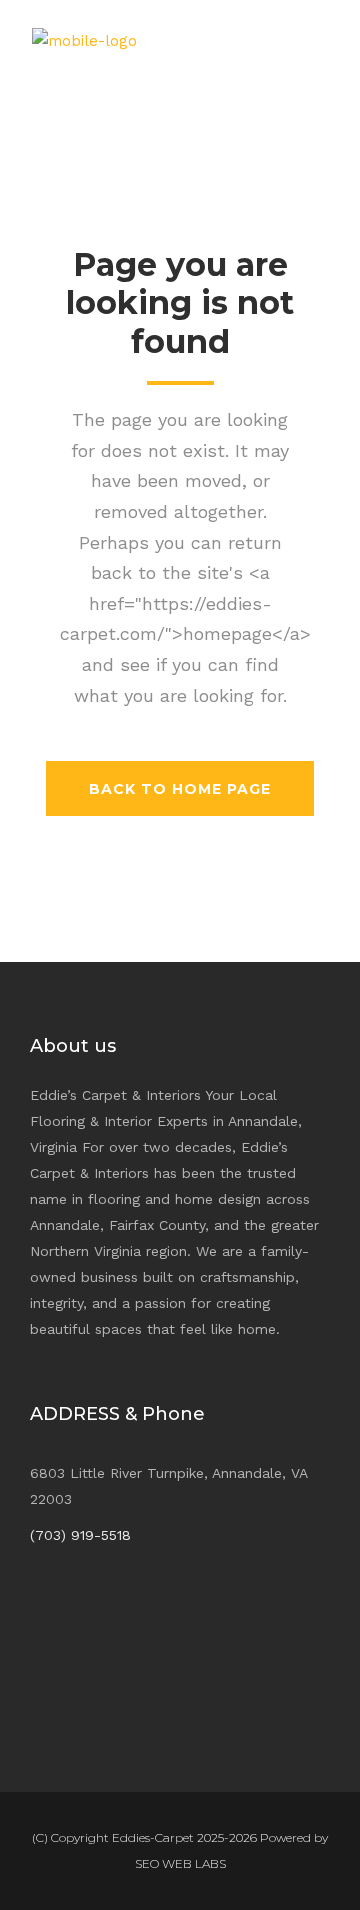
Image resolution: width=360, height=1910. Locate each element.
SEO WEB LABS (180, 1863)
